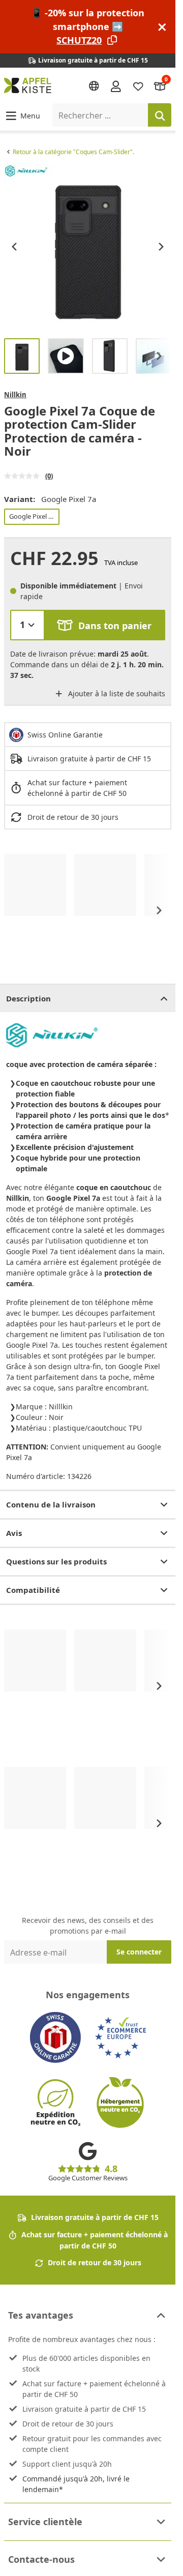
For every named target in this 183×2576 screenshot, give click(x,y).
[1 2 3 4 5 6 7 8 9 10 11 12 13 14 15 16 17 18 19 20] (27, 625)
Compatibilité (33, 1590)
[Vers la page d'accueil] (28, 85)
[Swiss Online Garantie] (55, 2037)
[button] (22, 115)
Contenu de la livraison (51, 1504)
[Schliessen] (162, 27)
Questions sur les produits (56, 1561)
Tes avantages (41, 2315)
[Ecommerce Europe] (120, 2037)
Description (28, 998)
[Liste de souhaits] (138, 86)
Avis (14, 1533)
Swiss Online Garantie (65, 735)
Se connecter (139, 1952)
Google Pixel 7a (32, 516)
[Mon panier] (160, 86)
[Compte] (116, 85)
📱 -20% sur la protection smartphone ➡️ (88, 26)
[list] (88, 246)
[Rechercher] (160, 115)
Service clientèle (45, 2522)
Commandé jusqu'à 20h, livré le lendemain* (76, 2484)
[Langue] (94, 86)
